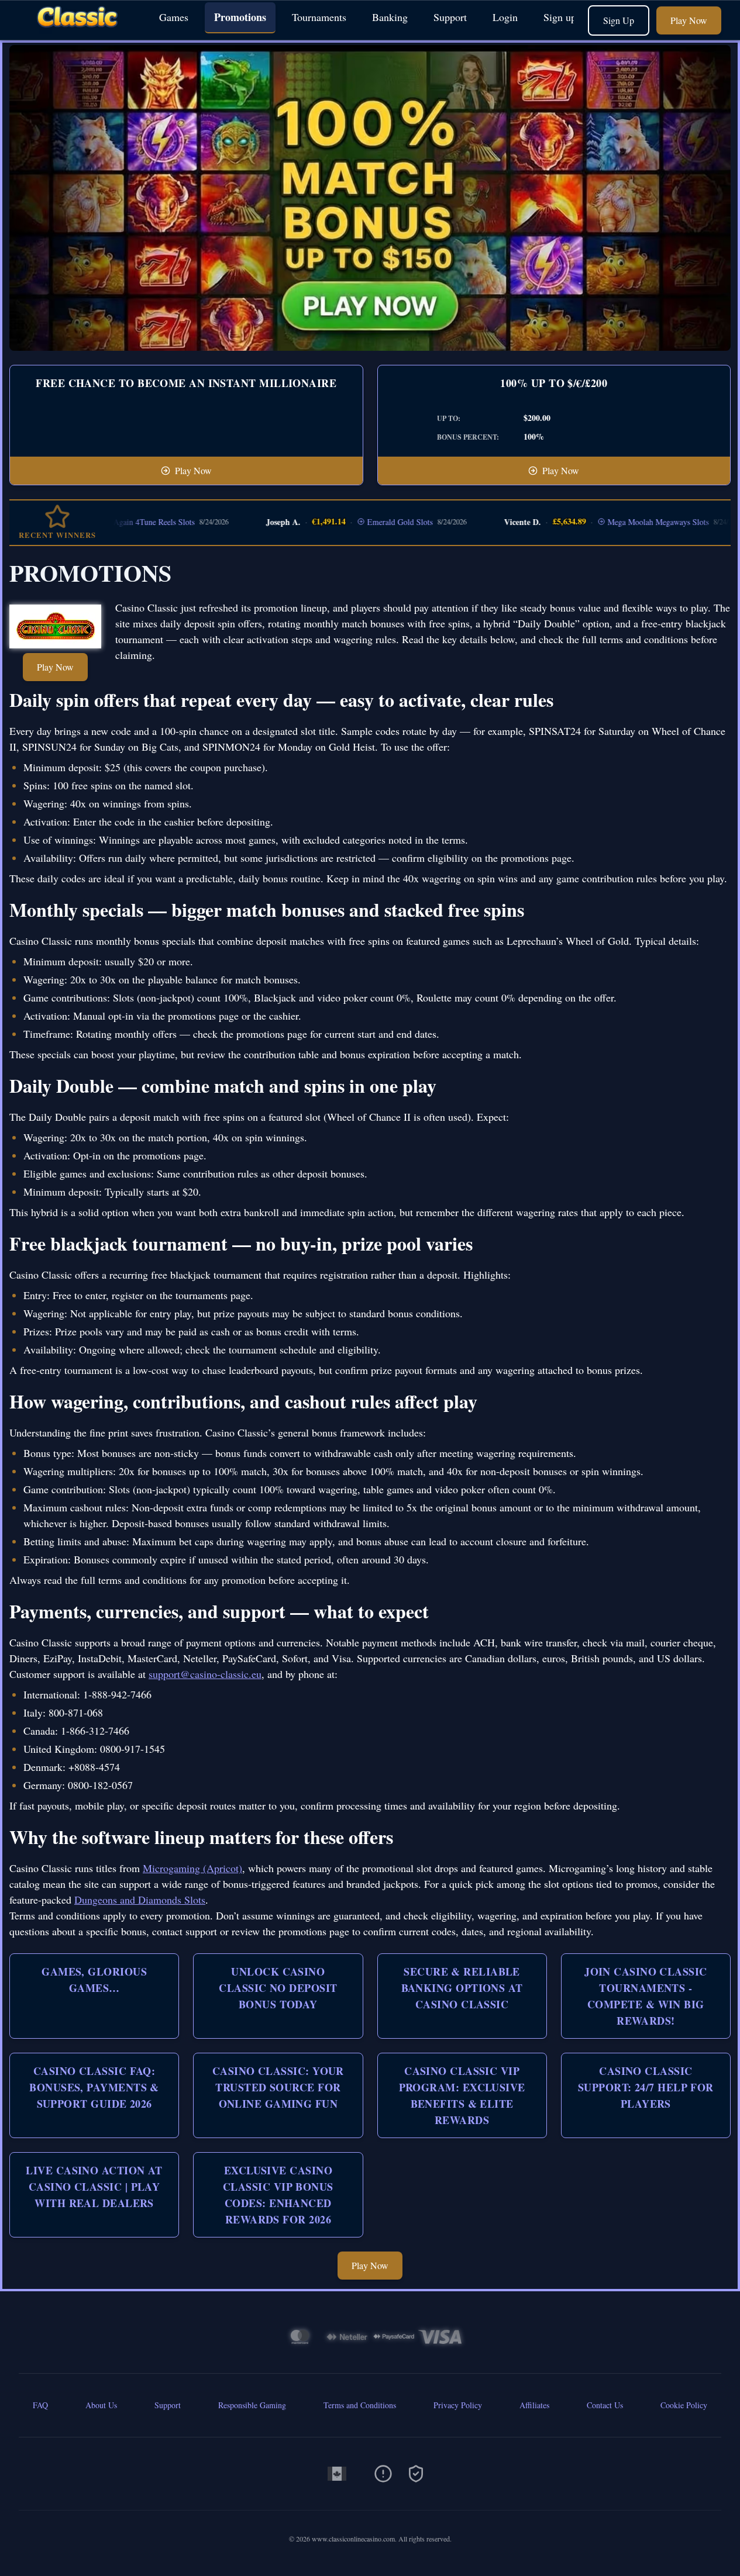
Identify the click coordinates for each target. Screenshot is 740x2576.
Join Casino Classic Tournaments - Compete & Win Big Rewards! (646, 1996)
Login (505, 17)
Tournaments (319, 17)
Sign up (560, 17)
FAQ (40, 2405)
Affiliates (534, 2405)
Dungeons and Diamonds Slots (140, 1900)
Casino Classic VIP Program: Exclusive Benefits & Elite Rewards (462, 2095)
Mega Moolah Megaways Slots (610, 522)
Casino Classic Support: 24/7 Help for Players (646, 2087)
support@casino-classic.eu (205, 1674)
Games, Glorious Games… (94, 1980)
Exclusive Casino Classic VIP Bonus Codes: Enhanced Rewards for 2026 (278, 2195)
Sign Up (619, 20)
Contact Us (605, 2405)
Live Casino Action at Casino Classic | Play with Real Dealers (94, 2187)
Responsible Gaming (252, 2405)
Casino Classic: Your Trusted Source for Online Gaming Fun (278, 2087)
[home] (77, 31)
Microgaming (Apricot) (192, 1868)
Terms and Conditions (360, 2405)
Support (450, 17)
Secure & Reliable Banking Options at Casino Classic (462, 1988)
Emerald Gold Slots (353, 522)
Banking (390, 17)
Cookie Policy (684, 2405)
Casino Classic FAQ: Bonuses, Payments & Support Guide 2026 (94, 2087)
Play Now (689, 20)
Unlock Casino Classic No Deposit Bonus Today (278, 1988)
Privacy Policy (458, 2405)
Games (174, 17)
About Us (101, 2405)
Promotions (240, 17)
